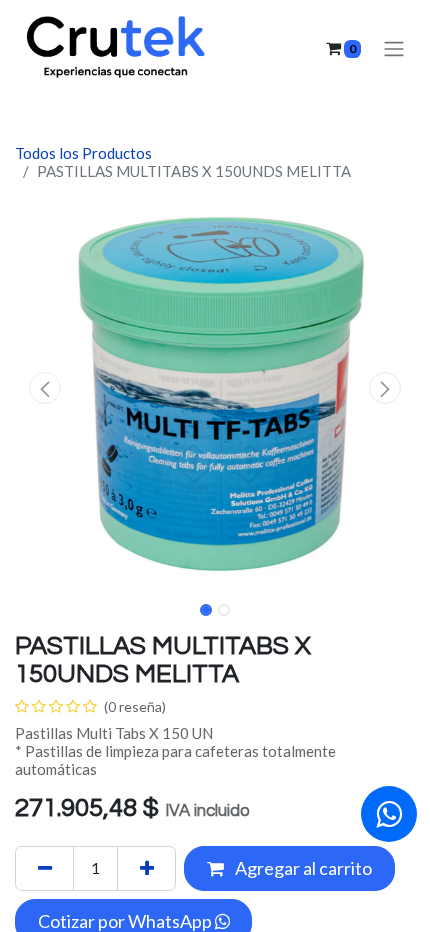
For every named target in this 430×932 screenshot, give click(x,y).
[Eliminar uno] (44, 868)
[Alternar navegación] (394, 48)
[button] (45, 388)
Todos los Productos (83, 153)
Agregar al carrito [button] (302, 868)
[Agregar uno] (146, 868)
